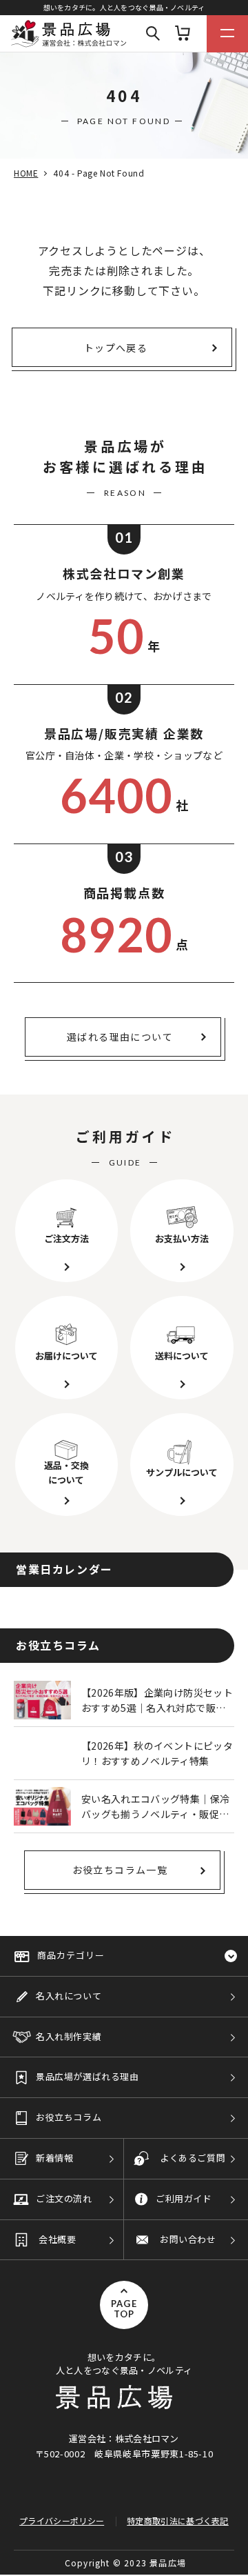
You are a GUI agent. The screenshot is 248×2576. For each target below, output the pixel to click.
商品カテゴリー (71, 1955)
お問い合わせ (188, 2239)
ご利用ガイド (184, 2198)
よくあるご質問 (193, 2158)
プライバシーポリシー (62, 2520)
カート (183, 34)
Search (153, 34)
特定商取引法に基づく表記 (178, 2520)
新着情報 (54, 2158)
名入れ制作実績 (69, 2036)
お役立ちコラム (69, 2117)
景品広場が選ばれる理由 (87, 2076)
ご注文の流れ (64, 2198)
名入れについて (69, 1996)
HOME (26, 173)
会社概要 (57, 2239)
